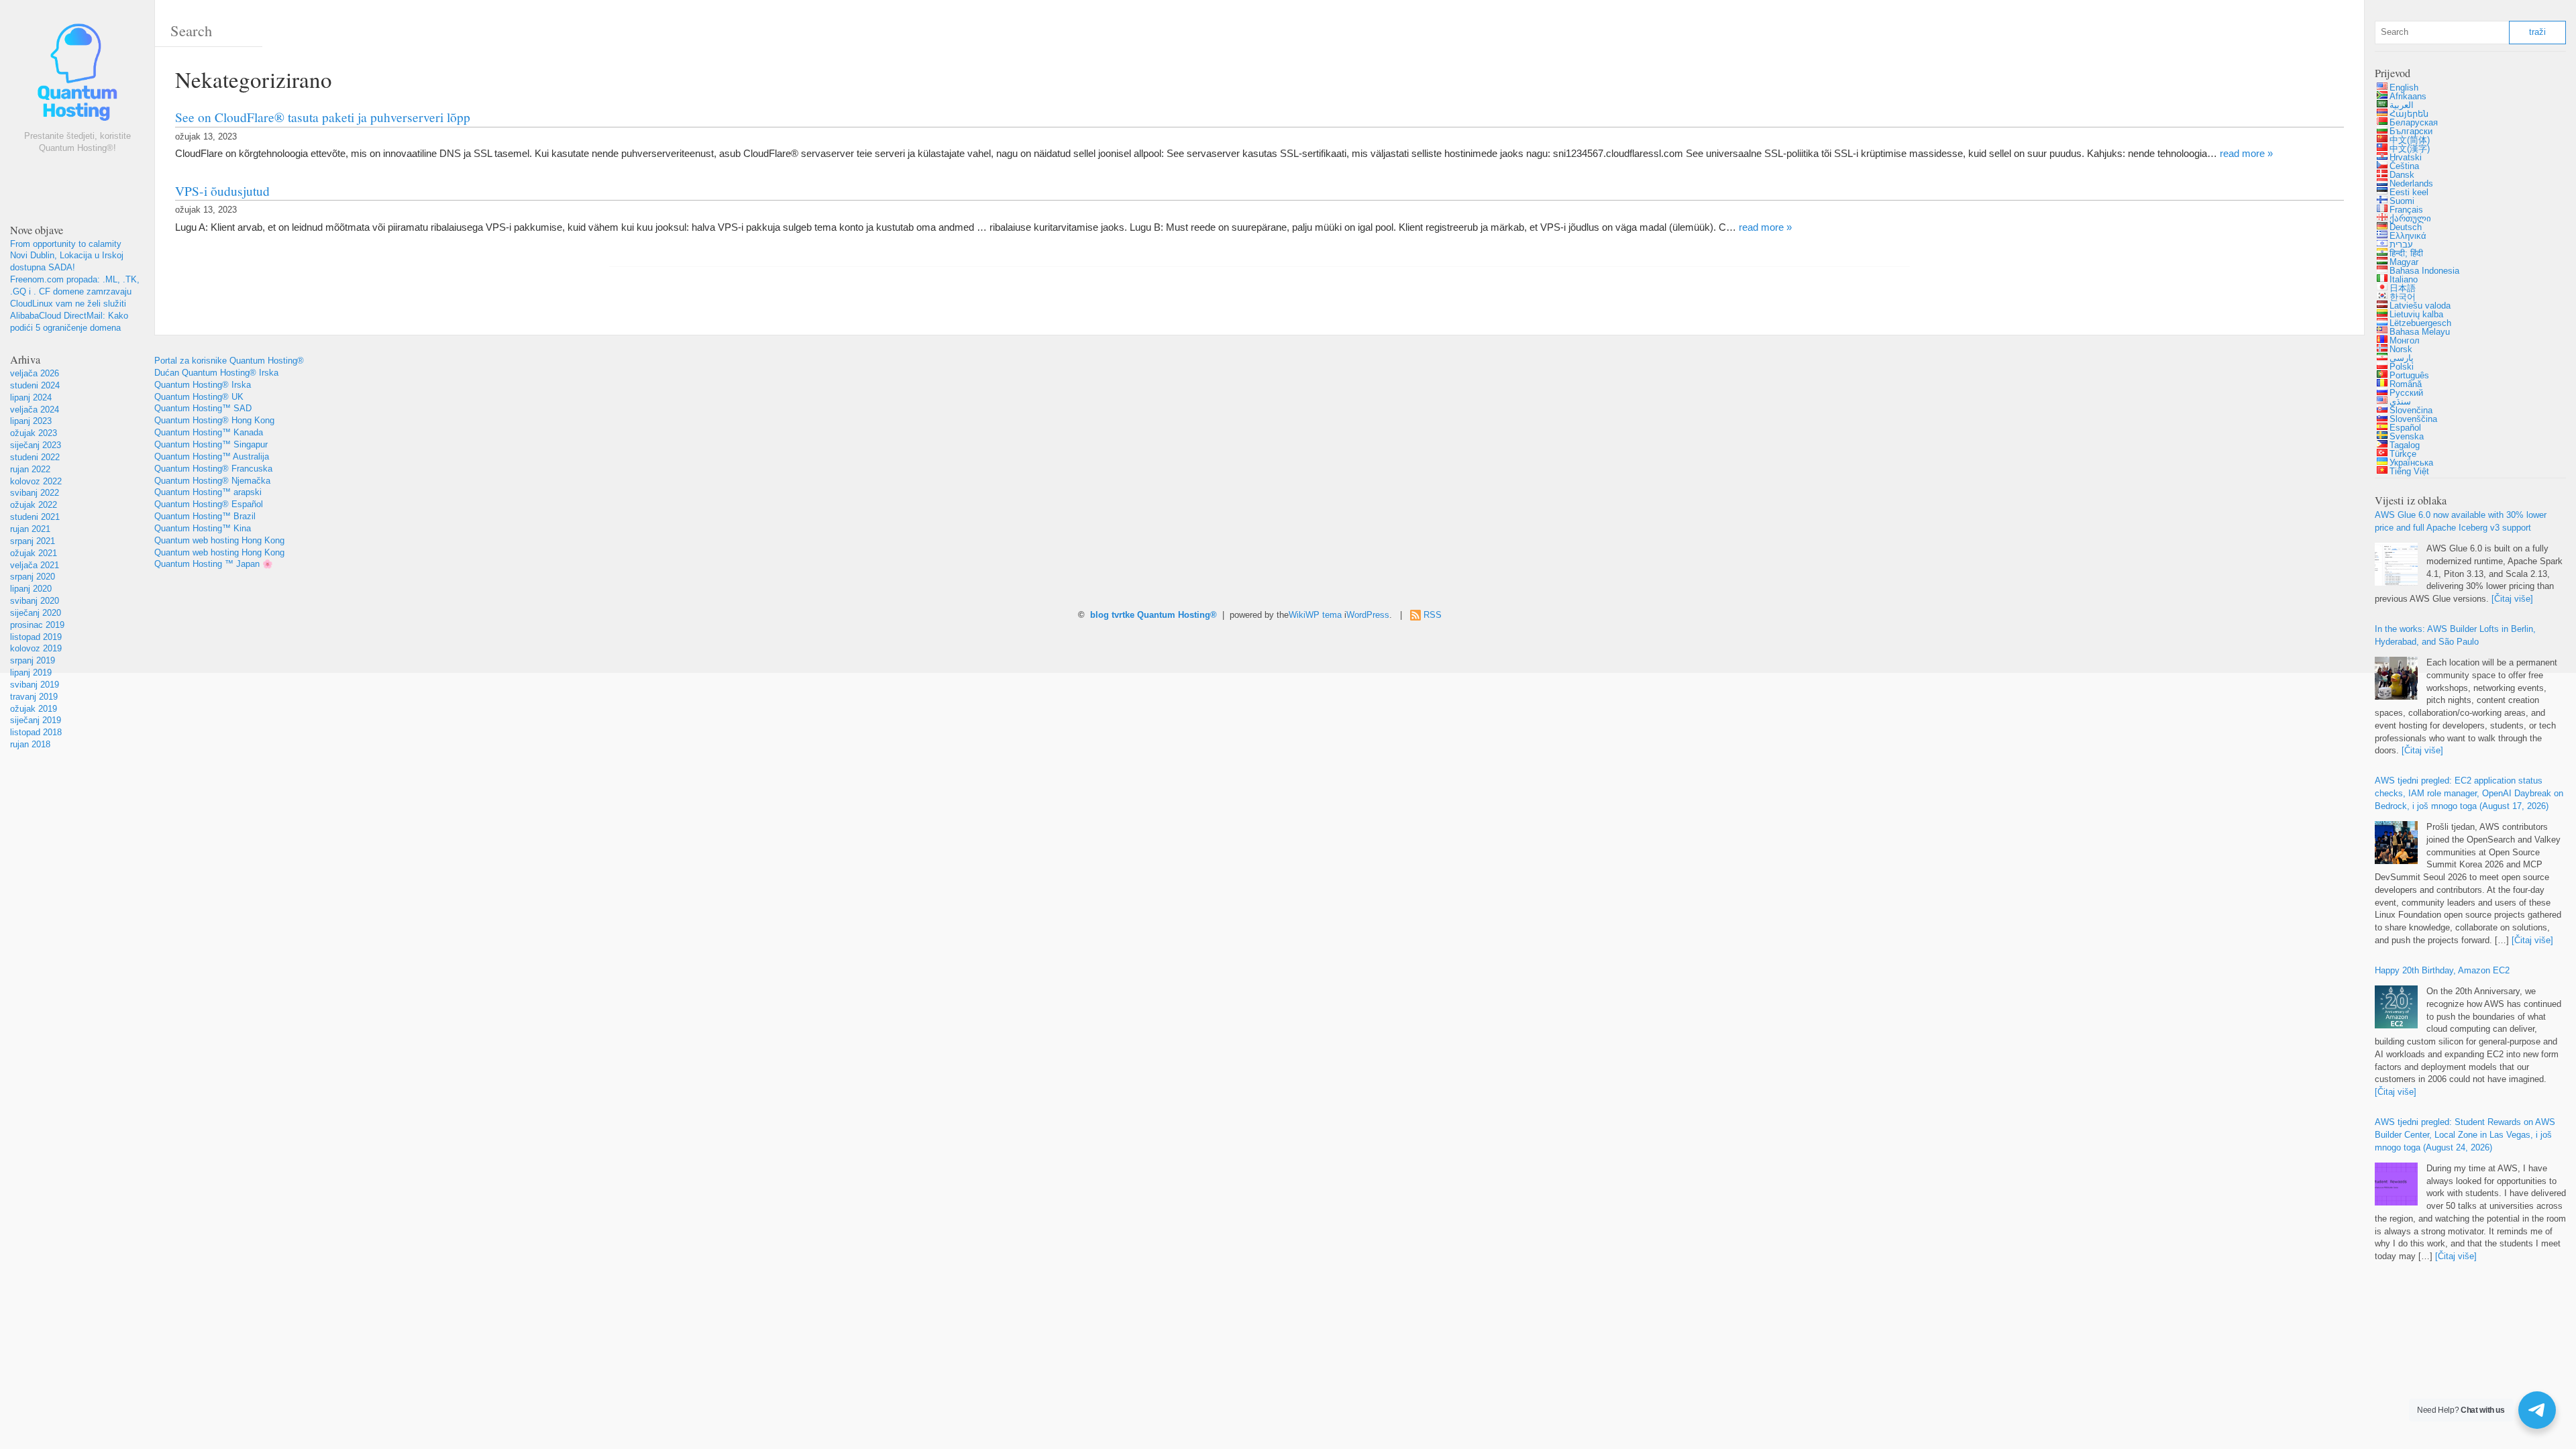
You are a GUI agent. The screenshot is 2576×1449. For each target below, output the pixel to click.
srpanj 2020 (33, 577)
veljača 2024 (35, 410)
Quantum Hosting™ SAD (203, 409)
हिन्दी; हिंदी (2406, 254)
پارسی (2402, 358)
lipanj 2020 (31, 589)
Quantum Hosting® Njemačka (212, 481)
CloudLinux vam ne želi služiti (68, 304)
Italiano (2404, 280)
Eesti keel (2409, 193)
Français (2406, 210)
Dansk (2402, 175)
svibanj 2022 (35, 493)
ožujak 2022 (34, 505)
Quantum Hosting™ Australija (212, 457)
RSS (1433, 615)
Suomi (2402, 201)
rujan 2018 (30, 745)
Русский (2406, 393)
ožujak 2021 (34, 553)
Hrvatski (2406, 158)
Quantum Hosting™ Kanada (209, 433)
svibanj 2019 (35, 685)
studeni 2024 (35, 386)
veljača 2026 (35, 374)
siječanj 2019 (36, 720)
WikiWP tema (1315, 615)
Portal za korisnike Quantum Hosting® (229, 361)
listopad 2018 (36, 733)
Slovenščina (2413, 419)
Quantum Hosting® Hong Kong (214, 421)
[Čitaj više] (2512, 599)
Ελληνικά (2408, 236)
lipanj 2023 (31, 421)
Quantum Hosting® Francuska (213, 469)
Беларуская (2414, 123)
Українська (2411, 463)
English (2404, 88)
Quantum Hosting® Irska (203, 385)
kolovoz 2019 (36, 649)
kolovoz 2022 (36, 482)
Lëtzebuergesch (2420, 323)
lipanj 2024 (31, 398)
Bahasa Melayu (2420, 332)
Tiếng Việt (2409, 472)
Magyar (2404, 262)
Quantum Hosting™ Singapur (211, 445)
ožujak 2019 (34, 709)
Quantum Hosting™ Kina (203, 529)
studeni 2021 (35, 517)
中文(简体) (2410, 140)
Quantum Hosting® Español (209, 504)
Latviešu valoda (2420, 306)
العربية (2402, 105)
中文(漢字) (2410, 149)
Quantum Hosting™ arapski (208, 492)
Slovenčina (2411, 411)
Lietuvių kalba (2416, 315)
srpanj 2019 (33, 661)
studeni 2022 (35, 458)
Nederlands (2411, 184)
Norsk (2401, 350)
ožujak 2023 (34, 433)
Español (2405, 428)
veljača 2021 (35, 566)
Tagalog (2405, 445)
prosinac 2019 (37, 625)
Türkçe (2403, 454)
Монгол (2405, 341)
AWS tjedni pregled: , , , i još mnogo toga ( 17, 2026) (2469, 794)
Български (2411, 131)
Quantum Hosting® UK (199, 397)
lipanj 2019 (31, 673)
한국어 (2403, 297)
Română (2406, 384)
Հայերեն (2409, 114)
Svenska (2407, 437)
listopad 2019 (36, 637)
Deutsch (2406, 227)
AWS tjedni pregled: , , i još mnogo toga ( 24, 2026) (2465, 1135)
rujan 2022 (30, 470)
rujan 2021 (30, 529)
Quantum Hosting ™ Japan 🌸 (214, 564)
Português (2409, 376)
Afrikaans (2408, 97)
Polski (2402, 367)
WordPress (1368, 615)
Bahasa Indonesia (2424, 271)
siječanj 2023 (36, 445)
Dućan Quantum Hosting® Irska (216, 373)
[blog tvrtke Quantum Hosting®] (77, 75)
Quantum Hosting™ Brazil (205, 517)
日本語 (2403, 288)
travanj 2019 (34, 697)
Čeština (2404, 166)
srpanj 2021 (33, 541)
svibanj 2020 (35, 601)
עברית (2401, 245)
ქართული (2410, 219)
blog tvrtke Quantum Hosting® (1153, 615)
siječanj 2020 (36, 613)
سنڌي (2400, 402)
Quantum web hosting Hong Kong (219, 541)
